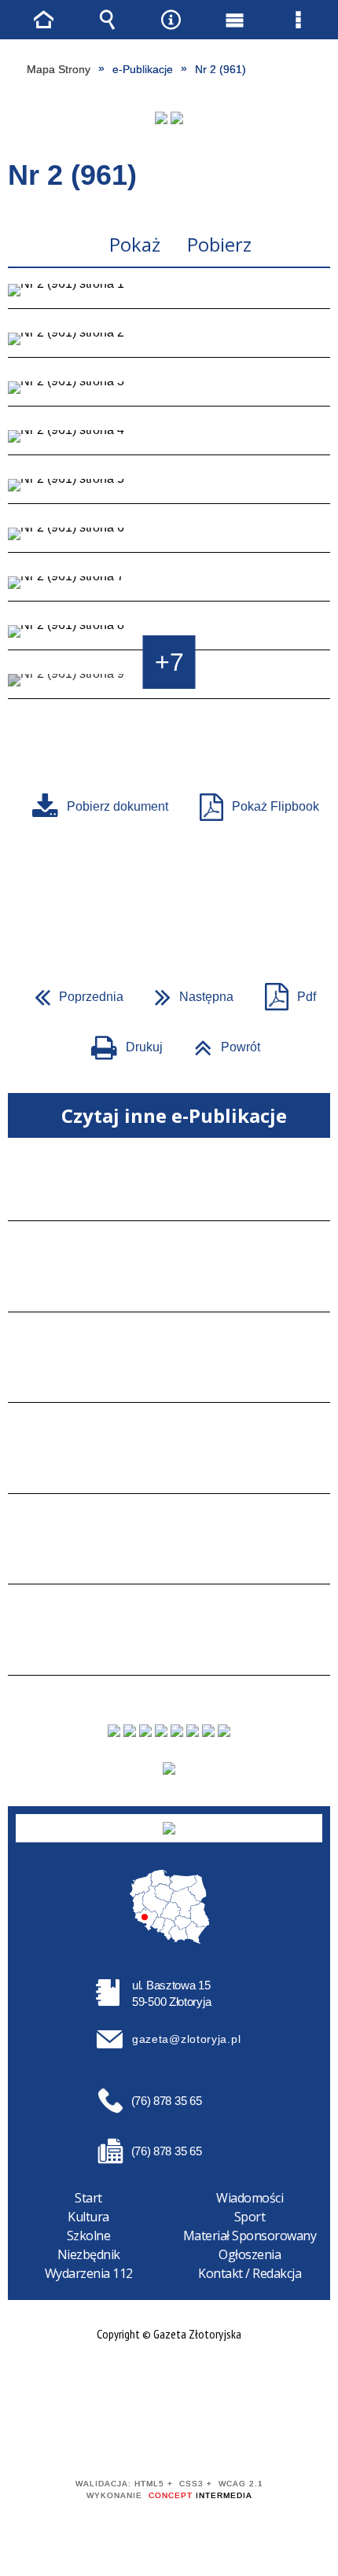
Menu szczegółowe (299, 20)
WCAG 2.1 (217, 2438)
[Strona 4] (169, 443)
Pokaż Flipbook (276, 806)
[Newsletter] (169, 1768)
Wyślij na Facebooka (139, 896)
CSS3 (167, 2439)
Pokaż (135, 244)
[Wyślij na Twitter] (167, 896)
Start (88, 2198)
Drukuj (121, 1042)
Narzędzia (171, 20)
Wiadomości (250, 2198)
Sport (250, 2217)
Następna (188, 992)
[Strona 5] (169, 491)
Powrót (221, 1042)
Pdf (284, 992)
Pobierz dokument (118, 806)
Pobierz (219, 244)
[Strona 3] (169, 394)
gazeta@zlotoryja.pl (186, 2039)
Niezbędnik (89, 2254)
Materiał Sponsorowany (250, 2236)
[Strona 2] (169, 345)
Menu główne (235, 20)
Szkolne (89, 2236)
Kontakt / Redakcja (250, 2273)
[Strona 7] (169, 589)
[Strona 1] (169, 296)
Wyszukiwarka (108, 20)
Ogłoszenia (250, 2254)
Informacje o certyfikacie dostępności (169, 2383)
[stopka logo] (169, 1828)
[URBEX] (161, 118)
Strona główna (44, 20)
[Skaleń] (177, 118)
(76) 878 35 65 (167, 2101)
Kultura (88, 2217)
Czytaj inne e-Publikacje (174, 1115)
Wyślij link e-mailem (196, 896)
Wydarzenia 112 (89, 2273)
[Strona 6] (169, 540)
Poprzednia (73, 992)
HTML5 (144, 2439)
